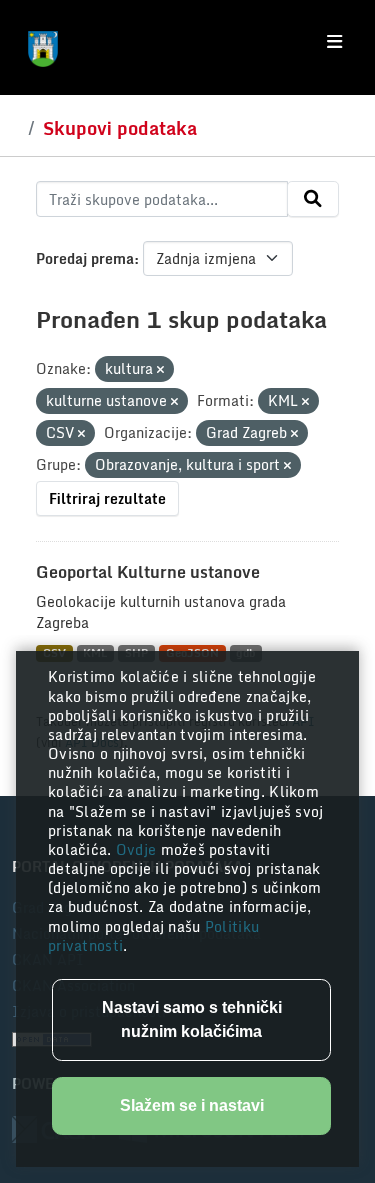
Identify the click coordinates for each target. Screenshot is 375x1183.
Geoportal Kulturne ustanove (148, 572)
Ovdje (138, 849)
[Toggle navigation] (334, 42)
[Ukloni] (160, 370)
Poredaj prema (85, 258)
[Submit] (313, 199)
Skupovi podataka (120, 128)
